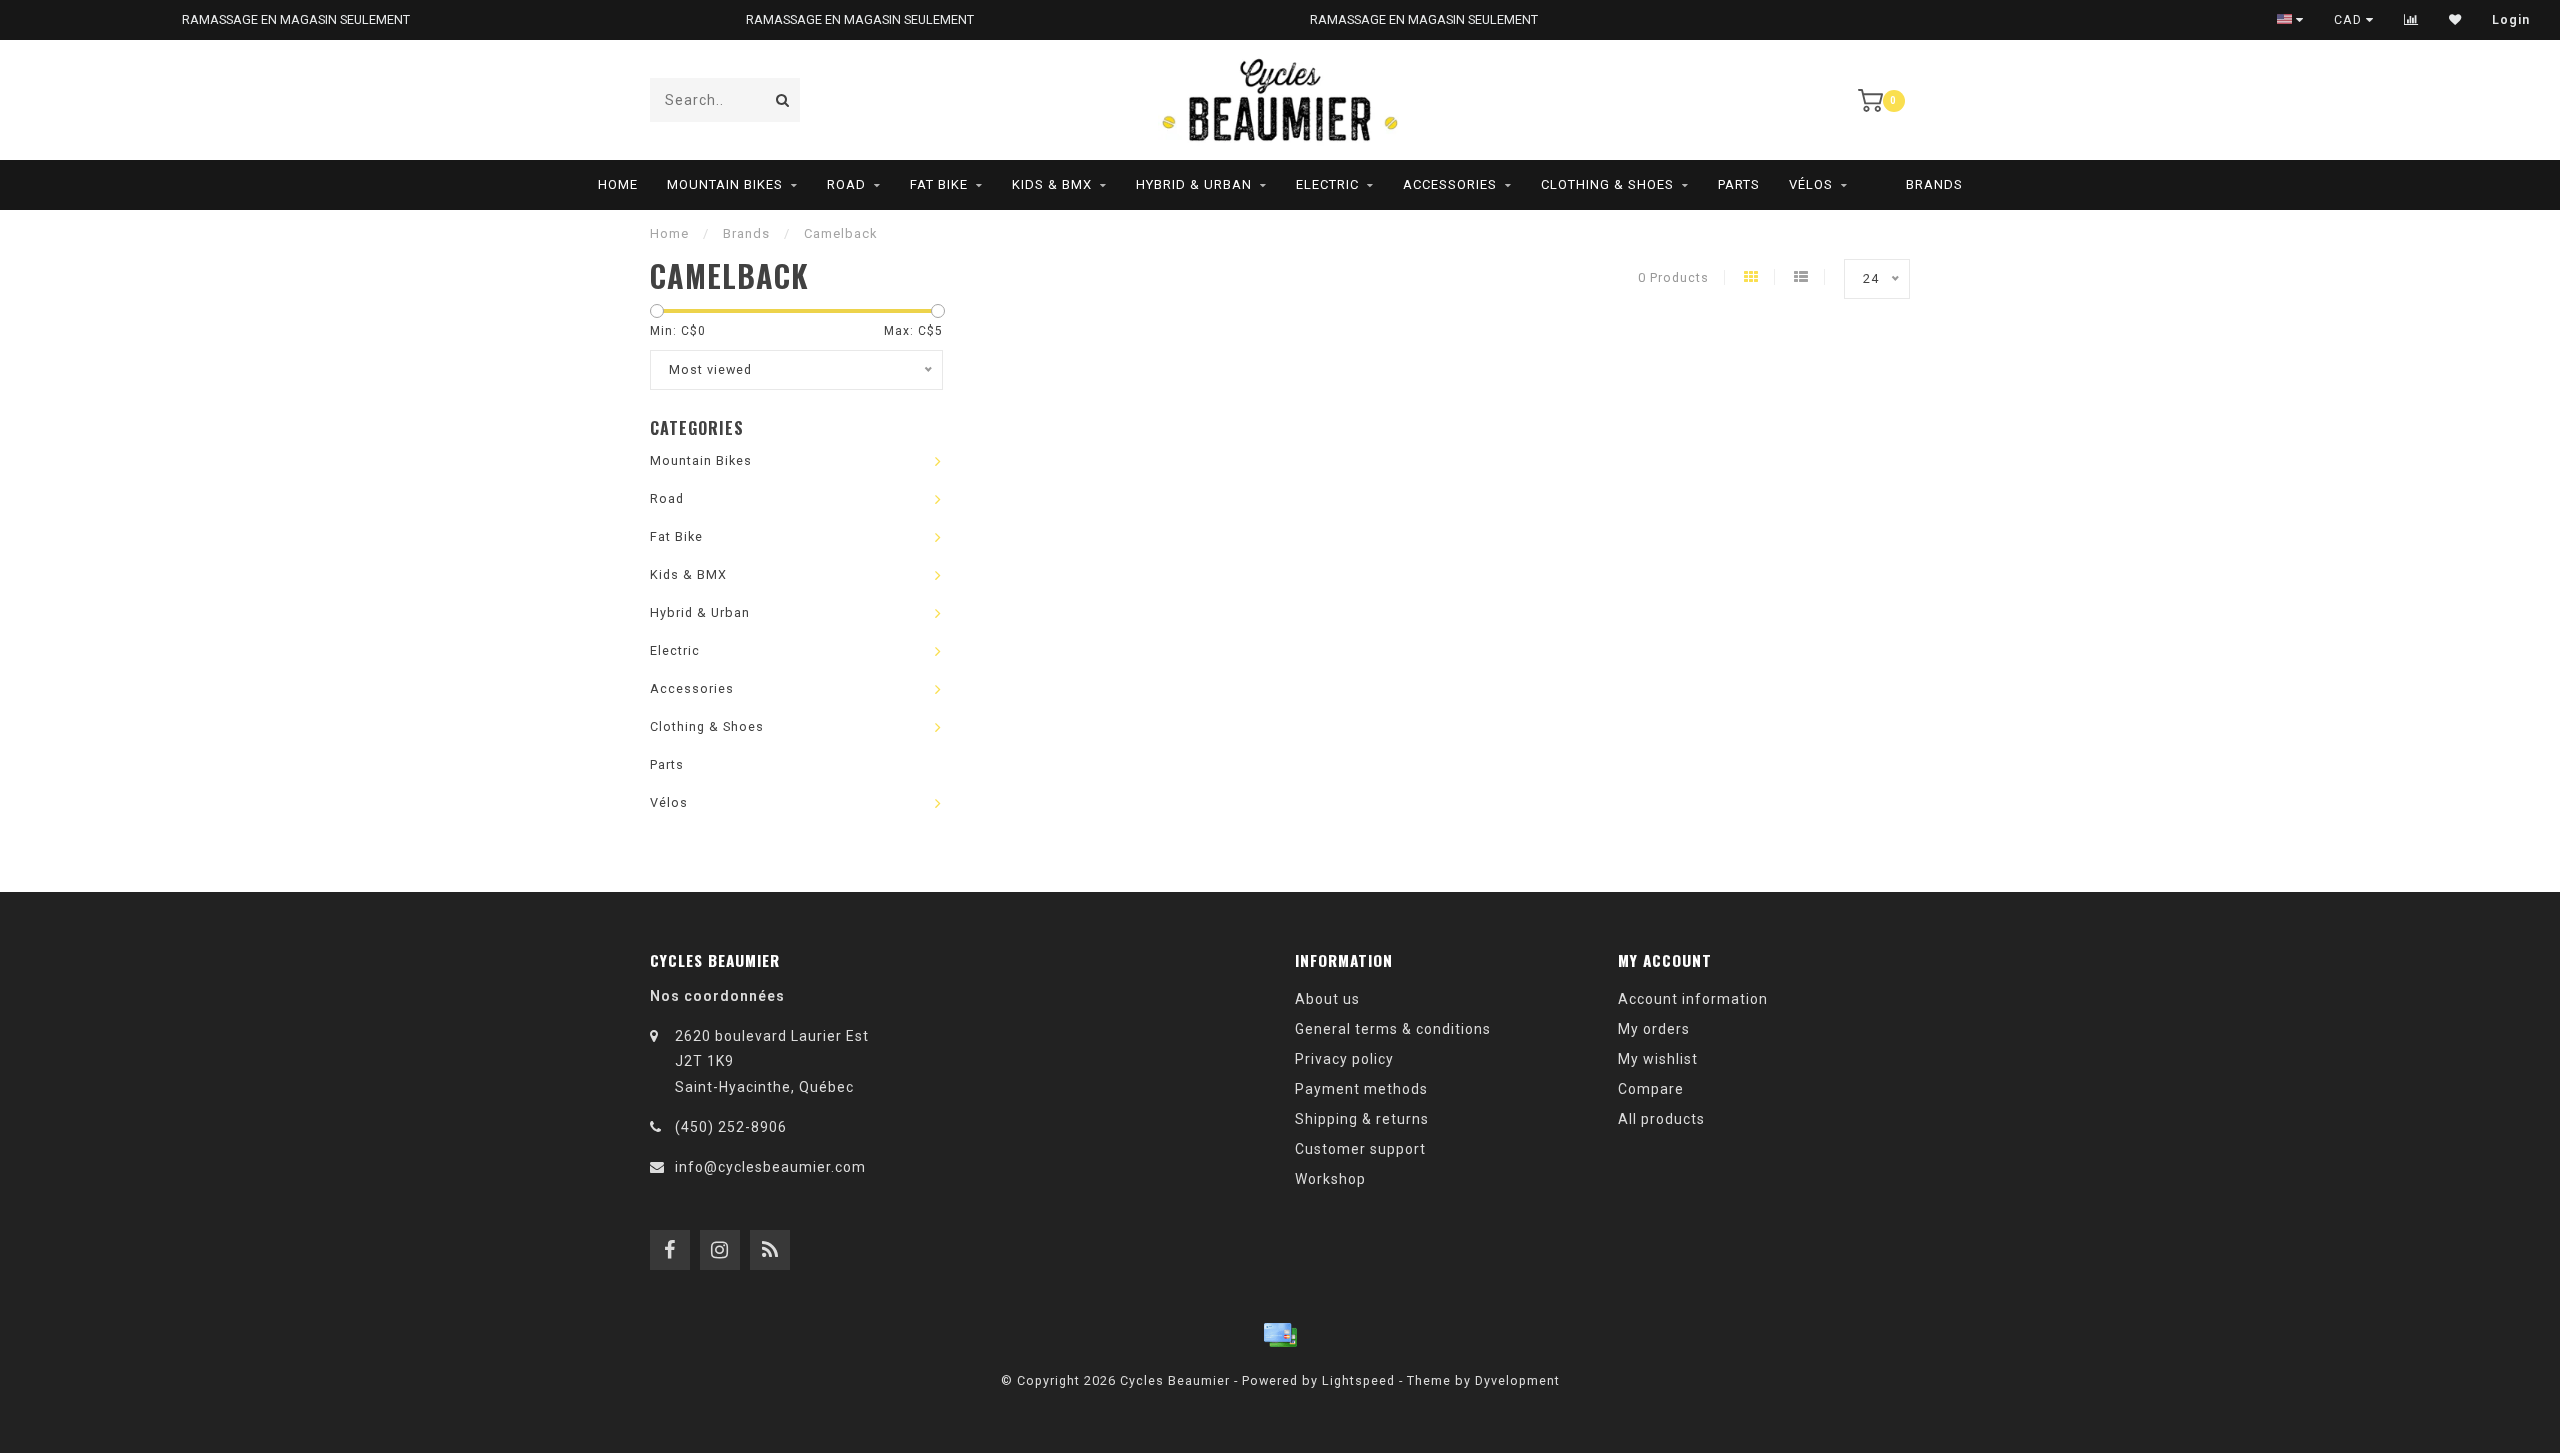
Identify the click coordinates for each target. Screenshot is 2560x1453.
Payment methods (1361, 1089)
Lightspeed (1358, 1380)
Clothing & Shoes (1607, 184)
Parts (1739, 184)
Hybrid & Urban (1194, 184)
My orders (1654, 1029)
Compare (1651, 1089)
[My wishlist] (2455, 20)
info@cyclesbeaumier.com (770, 1167)
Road (846, 184)
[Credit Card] (1280, 1335)
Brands (1934, 184)
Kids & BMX (1052, 184)
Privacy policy (1344, 1059)
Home (618, 184)
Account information (1693, 999)
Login (2511, 20)
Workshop (1330, 1179)
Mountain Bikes (725, 184)
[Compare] (2411, 20)
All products (1661, 1119)
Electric (1327, 184)
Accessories (1450, 184)
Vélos (1811, 184)
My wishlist (1658, 1059)
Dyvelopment (1517, 1380)
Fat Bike (939, 184)
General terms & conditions (1393, 1029)
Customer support (1360, 1149)
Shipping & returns (1362, 1119)
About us (1327, 999)
